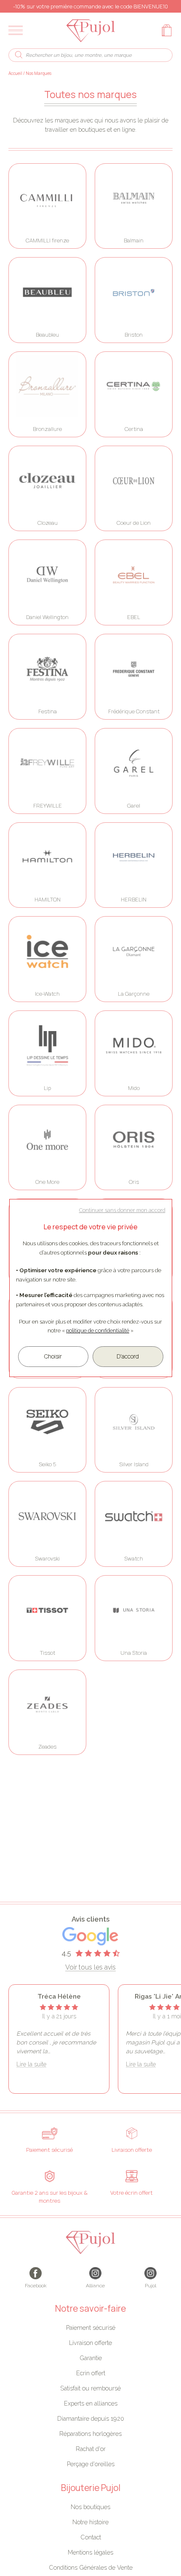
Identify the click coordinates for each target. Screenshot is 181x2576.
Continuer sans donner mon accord (122, 1210)
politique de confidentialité (98, 1331)
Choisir (53, 1356)
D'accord (128, 1356)
